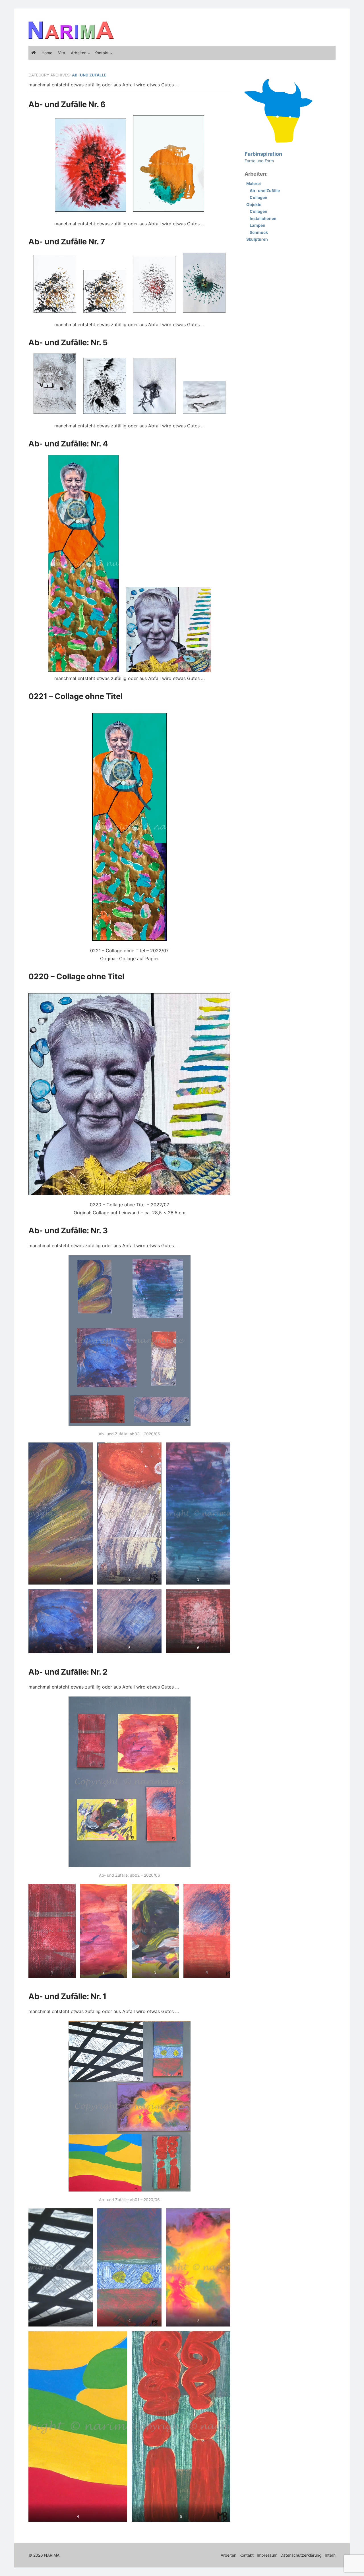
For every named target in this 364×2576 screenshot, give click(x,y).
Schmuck (259, 232)
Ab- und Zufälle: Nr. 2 (68, 1672)
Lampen (258, 225)
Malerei (254, 183)
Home (47, 53)
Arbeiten (79, 53)
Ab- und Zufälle (265, 191)
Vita (62, 53)
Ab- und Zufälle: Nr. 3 (68, 1230)
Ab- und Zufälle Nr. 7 (67, 242)
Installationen (263, 218)
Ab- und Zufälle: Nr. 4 (68, 444)
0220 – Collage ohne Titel (76, 976)
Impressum (267, 2555)
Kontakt (102, 53)
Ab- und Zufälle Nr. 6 (67, 104)
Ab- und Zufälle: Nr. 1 (67, 1996)
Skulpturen (257, 239)
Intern (330, 2555)
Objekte (254, 204)
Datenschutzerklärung (301, 2555)
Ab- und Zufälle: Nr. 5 (68, 342)
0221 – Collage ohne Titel (76, 696)
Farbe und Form (263, 157)
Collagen (258, 197)
